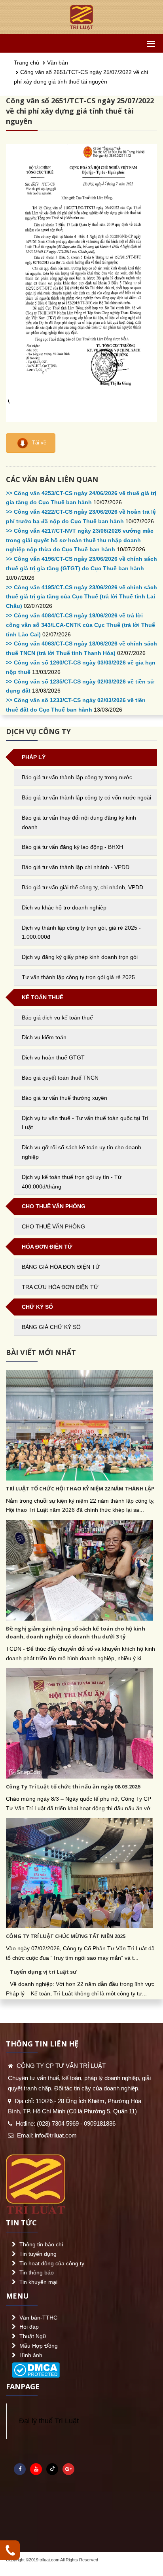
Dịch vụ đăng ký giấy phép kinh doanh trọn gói (80, 957)
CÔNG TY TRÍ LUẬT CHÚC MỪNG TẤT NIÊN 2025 (66, 1936)
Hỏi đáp (29, 2327)
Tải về (38, 443)
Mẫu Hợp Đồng (39, 2346)
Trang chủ (27, 63)
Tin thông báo (37, 2272)
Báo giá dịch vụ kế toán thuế (57, 1017)
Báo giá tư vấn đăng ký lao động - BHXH (72, 847)
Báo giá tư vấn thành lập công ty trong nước (77, 777)
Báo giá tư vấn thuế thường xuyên (64, 1098)
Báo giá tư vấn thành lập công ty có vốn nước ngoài (86, 797)
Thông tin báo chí (41, 2244)
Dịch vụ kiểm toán (44, 1037)
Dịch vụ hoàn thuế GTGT (53, 1057)
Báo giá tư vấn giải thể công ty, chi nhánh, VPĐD (82, 887)
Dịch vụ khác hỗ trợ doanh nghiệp (64, 907)
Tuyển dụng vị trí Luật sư (43, 1972)
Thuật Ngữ (33, 2336)
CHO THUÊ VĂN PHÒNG (53, 1226)
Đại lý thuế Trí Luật (49, 2421)
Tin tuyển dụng (38, 2254)
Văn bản (58, 63)
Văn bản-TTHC (38, 2318)
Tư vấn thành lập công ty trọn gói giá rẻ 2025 (78, 977)
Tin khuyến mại (38, 2282)
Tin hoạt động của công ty (52, 2263)
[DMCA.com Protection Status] (36, 2368)
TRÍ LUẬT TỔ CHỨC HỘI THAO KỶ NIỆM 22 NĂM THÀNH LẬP (80, 1488)
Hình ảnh (31, 2355)
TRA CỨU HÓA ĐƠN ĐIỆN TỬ (60, 1287)
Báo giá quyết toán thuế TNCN (60, 1078)
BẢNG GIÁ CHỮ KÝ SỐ (51, 1327)
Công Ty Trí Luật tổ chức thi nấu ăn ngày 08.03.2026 (73, 1786)
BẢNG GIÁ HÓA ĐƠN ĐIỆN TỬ (61, 1267)
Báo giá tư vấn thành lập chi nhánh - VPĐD (76, 867)
